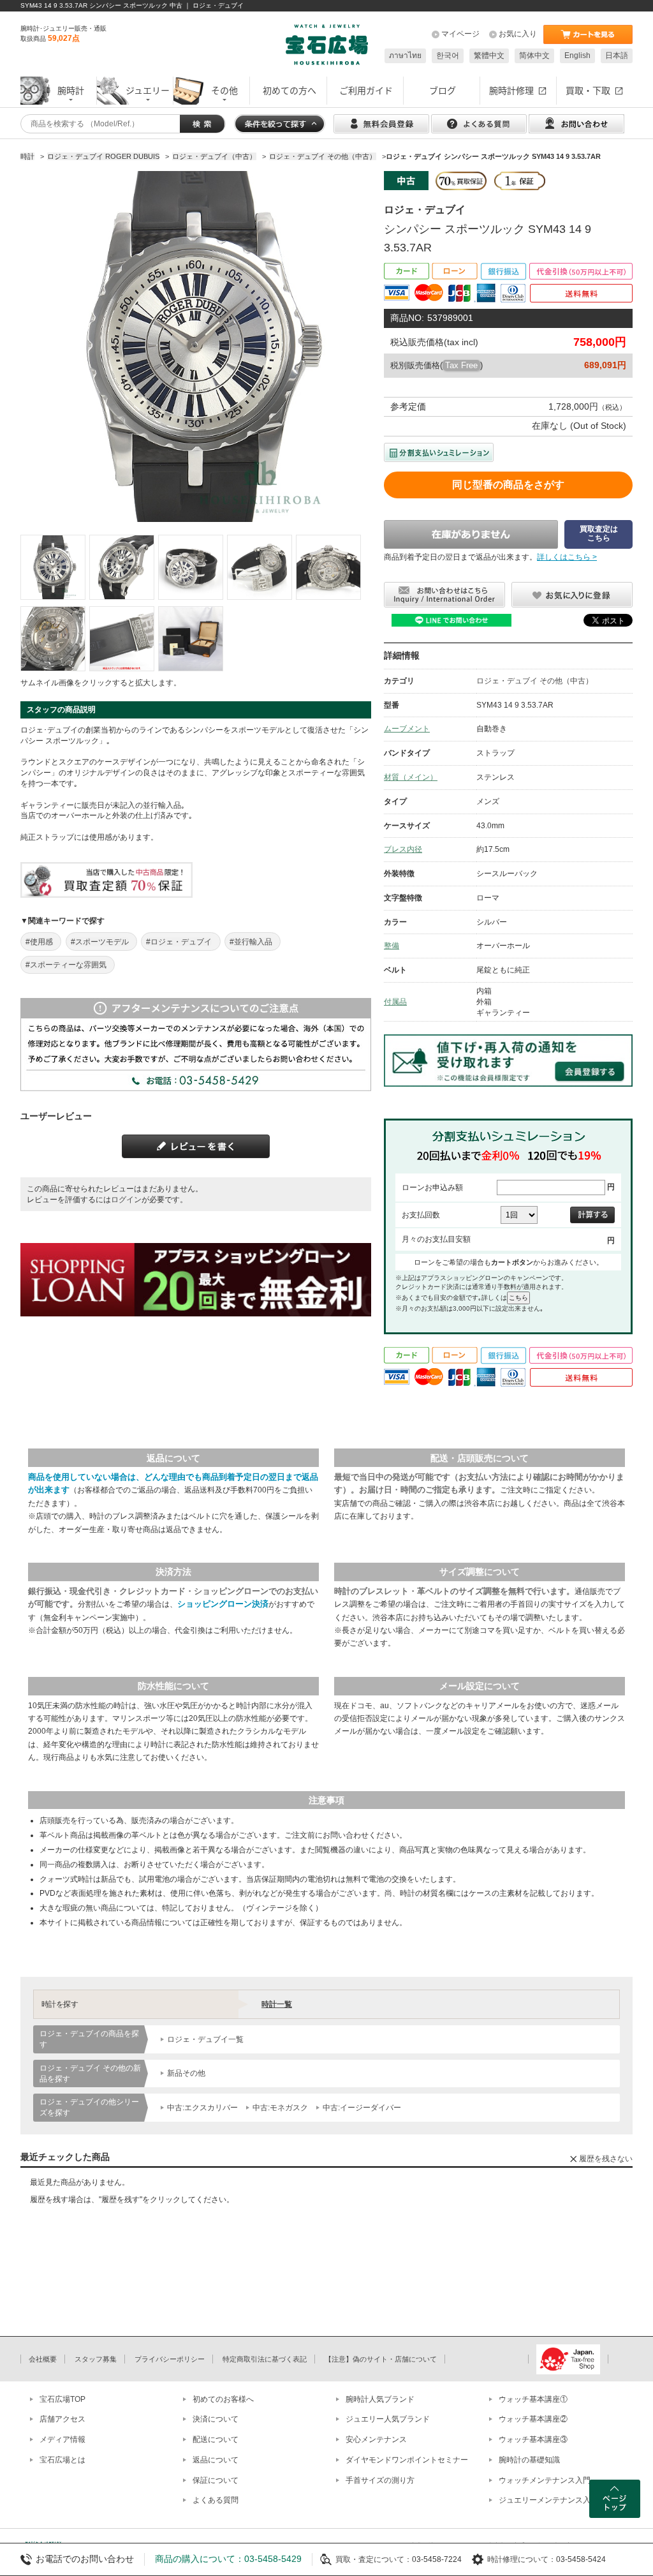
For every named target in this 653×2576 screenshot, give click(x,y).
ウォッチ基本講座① (533, 2399)
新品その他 (186, 2073)
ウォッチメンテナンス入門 (545, 2480)
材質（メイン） (411, 777)
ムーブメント (407, 729)
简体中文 (534, 56)
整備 (392, 946)
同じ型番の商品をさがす (508, 485)
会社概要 (43, 2359)
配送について (216, 2439)
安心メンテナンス (376, 2439)
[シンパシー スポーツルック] (53, 567)
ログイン (126, 1200)
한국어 (448, 56)
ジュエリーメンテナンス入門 (548, 2500)
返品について (216, 2460)
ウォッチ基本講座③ (533, 2439)
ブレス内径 (403, 849)
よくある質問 (216, 2500)
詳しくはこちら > (567, 557)
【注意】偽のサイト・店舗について (381, 2359)
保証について (216, 2480)
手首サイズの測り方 (380, 2480)
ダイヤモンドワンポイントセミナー (407, 2460)
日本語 (617, 56)
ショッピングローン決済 (223, 1604)
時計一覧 (277, 2004)
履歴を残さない (606, 2159)
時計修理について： (522, 2559)
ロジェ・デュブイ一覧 (205, 2039)
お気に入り (518, 34)
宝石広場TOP (62, 2399)
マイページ (460, 34)
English (577, 56)
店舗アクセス (62, 2419)
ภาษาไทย (405, 56)
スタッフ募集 (96, 2359)
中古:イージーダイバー (362, 2108)
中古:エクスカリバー (202, 2108)
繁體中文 (489, 56)
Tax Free (461, 365)
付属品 (395, 1002)
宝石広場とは (62, 2460)
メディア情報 (62, 2439)
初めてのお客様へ (223, 2399)
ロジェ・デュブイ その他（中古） (535, 681)
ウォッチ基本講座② (533, 2419)
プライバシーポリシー (170, 2359)
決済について (216, 2419)
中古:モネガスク (280, 2108)
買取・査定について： (374, 2559)
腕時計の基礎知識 (529, 2460)
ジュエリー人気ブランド (388, 2419)
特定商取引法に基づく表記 (265, 2359)
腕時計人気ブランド (380, 2399)
